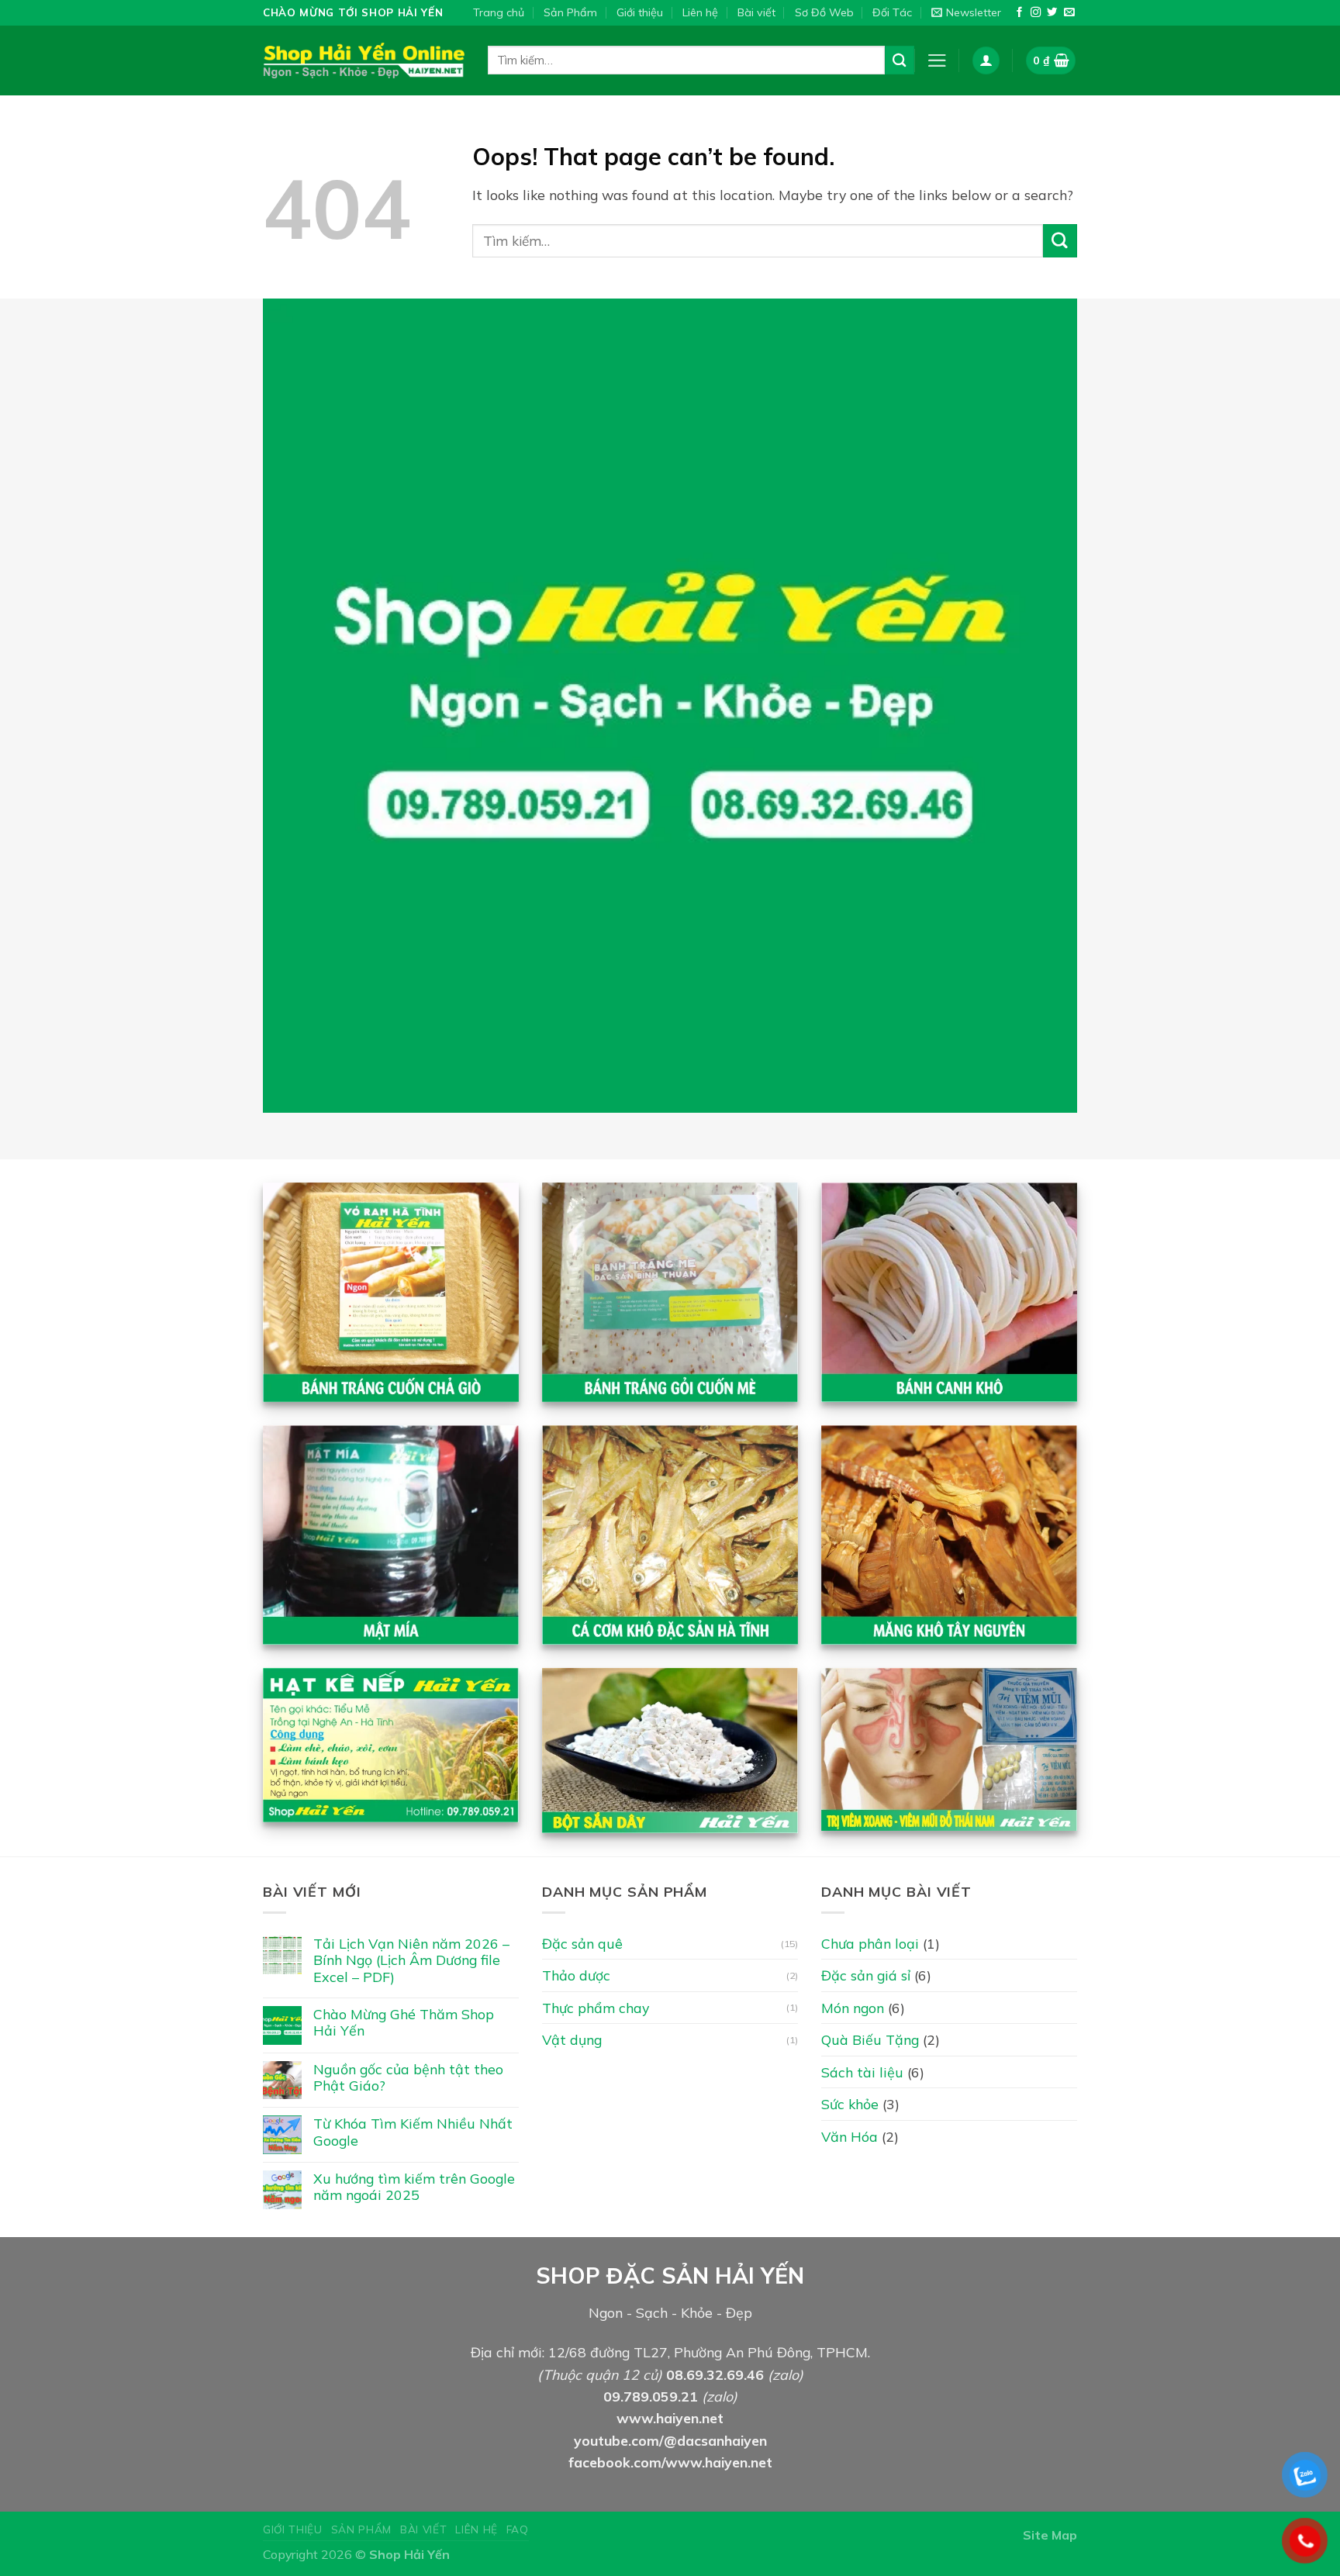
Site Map (1050, 2535)
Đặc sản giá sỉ (866, 1975)
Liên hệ (700, 12)
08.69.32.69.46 (715, 2374)
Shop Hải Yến (409, 2554)
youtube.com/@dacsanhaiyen (670, 2440)
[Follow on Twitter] (1052, 13)
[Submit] (900, 60)
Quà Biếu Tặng (870, 2039)
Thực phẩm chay (596, 2008)
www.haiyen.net (670, 2418)
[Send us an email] (1069, 13)
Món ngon (853, 2008)
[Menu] (937, 60)
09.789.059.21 (651, 2396)
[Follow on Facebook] (1019, 13)
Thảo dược (576, 1975)
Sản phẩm (361, 2529)
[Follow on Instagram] (1036, 13)
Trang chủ (499, 12)
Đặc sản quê (582, 1943)
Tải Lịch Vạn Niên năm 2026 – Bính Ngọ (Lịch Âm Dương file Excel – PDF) (411, 1960)
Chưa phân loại (870, 1943)
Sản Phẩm (570, 12)
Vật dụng (572, 2039)
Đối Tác (892, 12)
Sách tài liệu (862, 2072)
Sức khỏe (850, 2104)
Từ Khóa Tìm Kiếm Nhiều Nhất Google (413, 2132)
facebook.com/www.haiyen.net (670, 2462)
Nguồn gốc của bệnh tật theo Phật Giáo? (408, 2077)
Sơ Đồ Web (824, 12)
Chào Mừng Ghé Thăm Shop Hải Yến (404, 2022)
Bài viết (756, 12)
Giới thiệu (640, 12)
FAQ (518, 2529)
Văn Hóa (850, 2136)
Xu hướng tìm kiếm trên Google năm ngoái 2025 (414, 2187)
